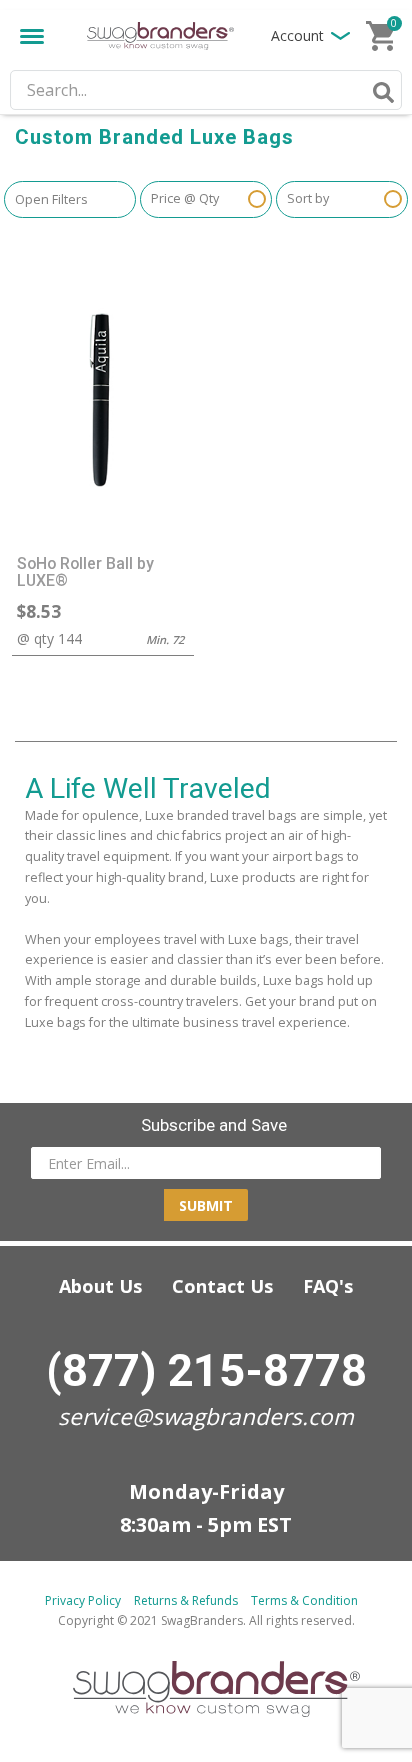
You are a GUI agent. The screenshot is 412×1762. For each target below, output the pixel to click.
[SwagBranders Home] (160, 36)
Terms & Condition (304, 1600)
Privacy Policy (83, 1600)
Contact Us (222, 1286)
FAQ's (328, 1286)
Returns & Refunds (186, 1600)
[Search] (380, 92)
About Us (100, 1286)
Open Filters (51, 199)
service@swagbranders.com (206, 1416)
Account (297, 35)
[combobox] (206, 90)
